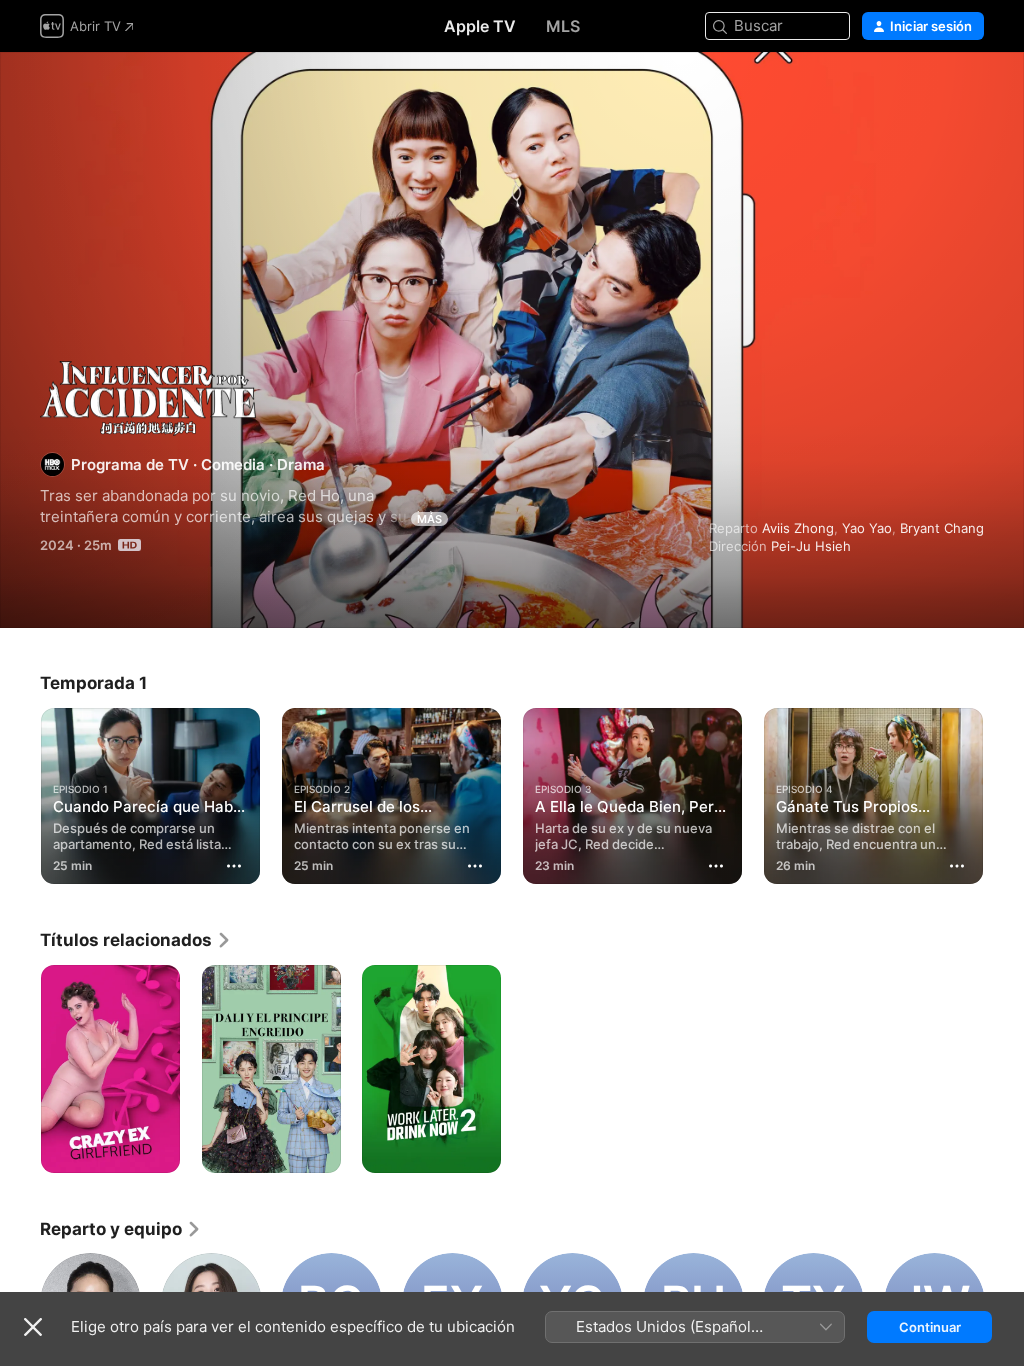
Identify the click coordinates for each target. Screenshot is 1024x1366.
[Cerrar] (33, 1327)
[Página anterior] (20, 792)
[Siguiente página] (1004, 792)
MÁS (429, 519)
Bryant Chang (942, 528)
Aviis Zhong (798, 528)
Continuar (930, 1327)
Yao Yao (867, 528)
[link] (136, 940)
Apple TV (480, 26)
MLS (563, 26)
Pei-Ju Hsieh (811, 546)
